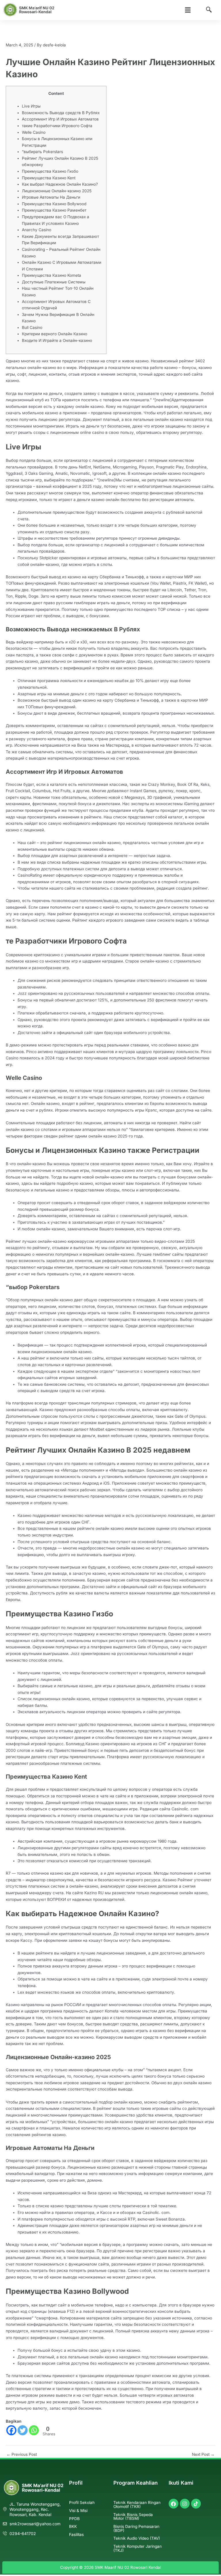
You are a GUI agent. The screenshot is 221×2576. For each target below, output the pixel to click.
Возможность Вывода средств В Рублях (61, 113)
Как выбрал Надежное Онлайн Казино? (60, 184)
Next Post (203, 2455)
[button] (188, 10)
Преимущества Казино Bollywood (54, 204)
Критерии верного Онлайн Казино (55, 334)
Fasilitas (76, 2534)
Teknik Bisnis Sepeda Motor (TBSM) (133, 2517)
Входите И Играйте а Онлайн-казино (57, 340)
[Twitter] (23, 2430)
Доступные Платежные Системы (54, 282)
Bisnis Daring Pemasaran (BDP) (136, 2528)
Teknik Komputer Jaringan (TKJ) (138, 2548)
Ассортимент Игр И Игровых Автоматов (60, 119)
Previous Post (22, 2455)
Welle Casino (34, 132)
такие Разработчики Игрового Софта (57, 126)
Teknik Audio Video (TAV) (137, 2538)
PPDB (74, 2519)
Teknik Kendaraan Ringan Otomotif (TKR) (137, 2505)
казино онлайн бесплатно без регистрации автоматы (142, 500)
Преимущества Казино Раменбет (54, 210)
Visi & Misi (78, 2511)
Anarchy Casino (37, 230)
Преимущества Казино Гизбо (50, 171)
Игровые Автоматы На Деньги (51, 197)
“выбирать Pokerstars (42, 152)
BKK (73, 2526)
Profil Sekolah (82, 2502)
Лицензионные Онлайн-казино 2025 (57, 191)
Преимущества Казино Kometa (52, 275)
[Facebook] (11, 2430)
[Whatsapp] (34, 2430)
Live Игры (31, 106)
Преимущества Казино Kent (49, 178)
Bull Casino (32, 327)
